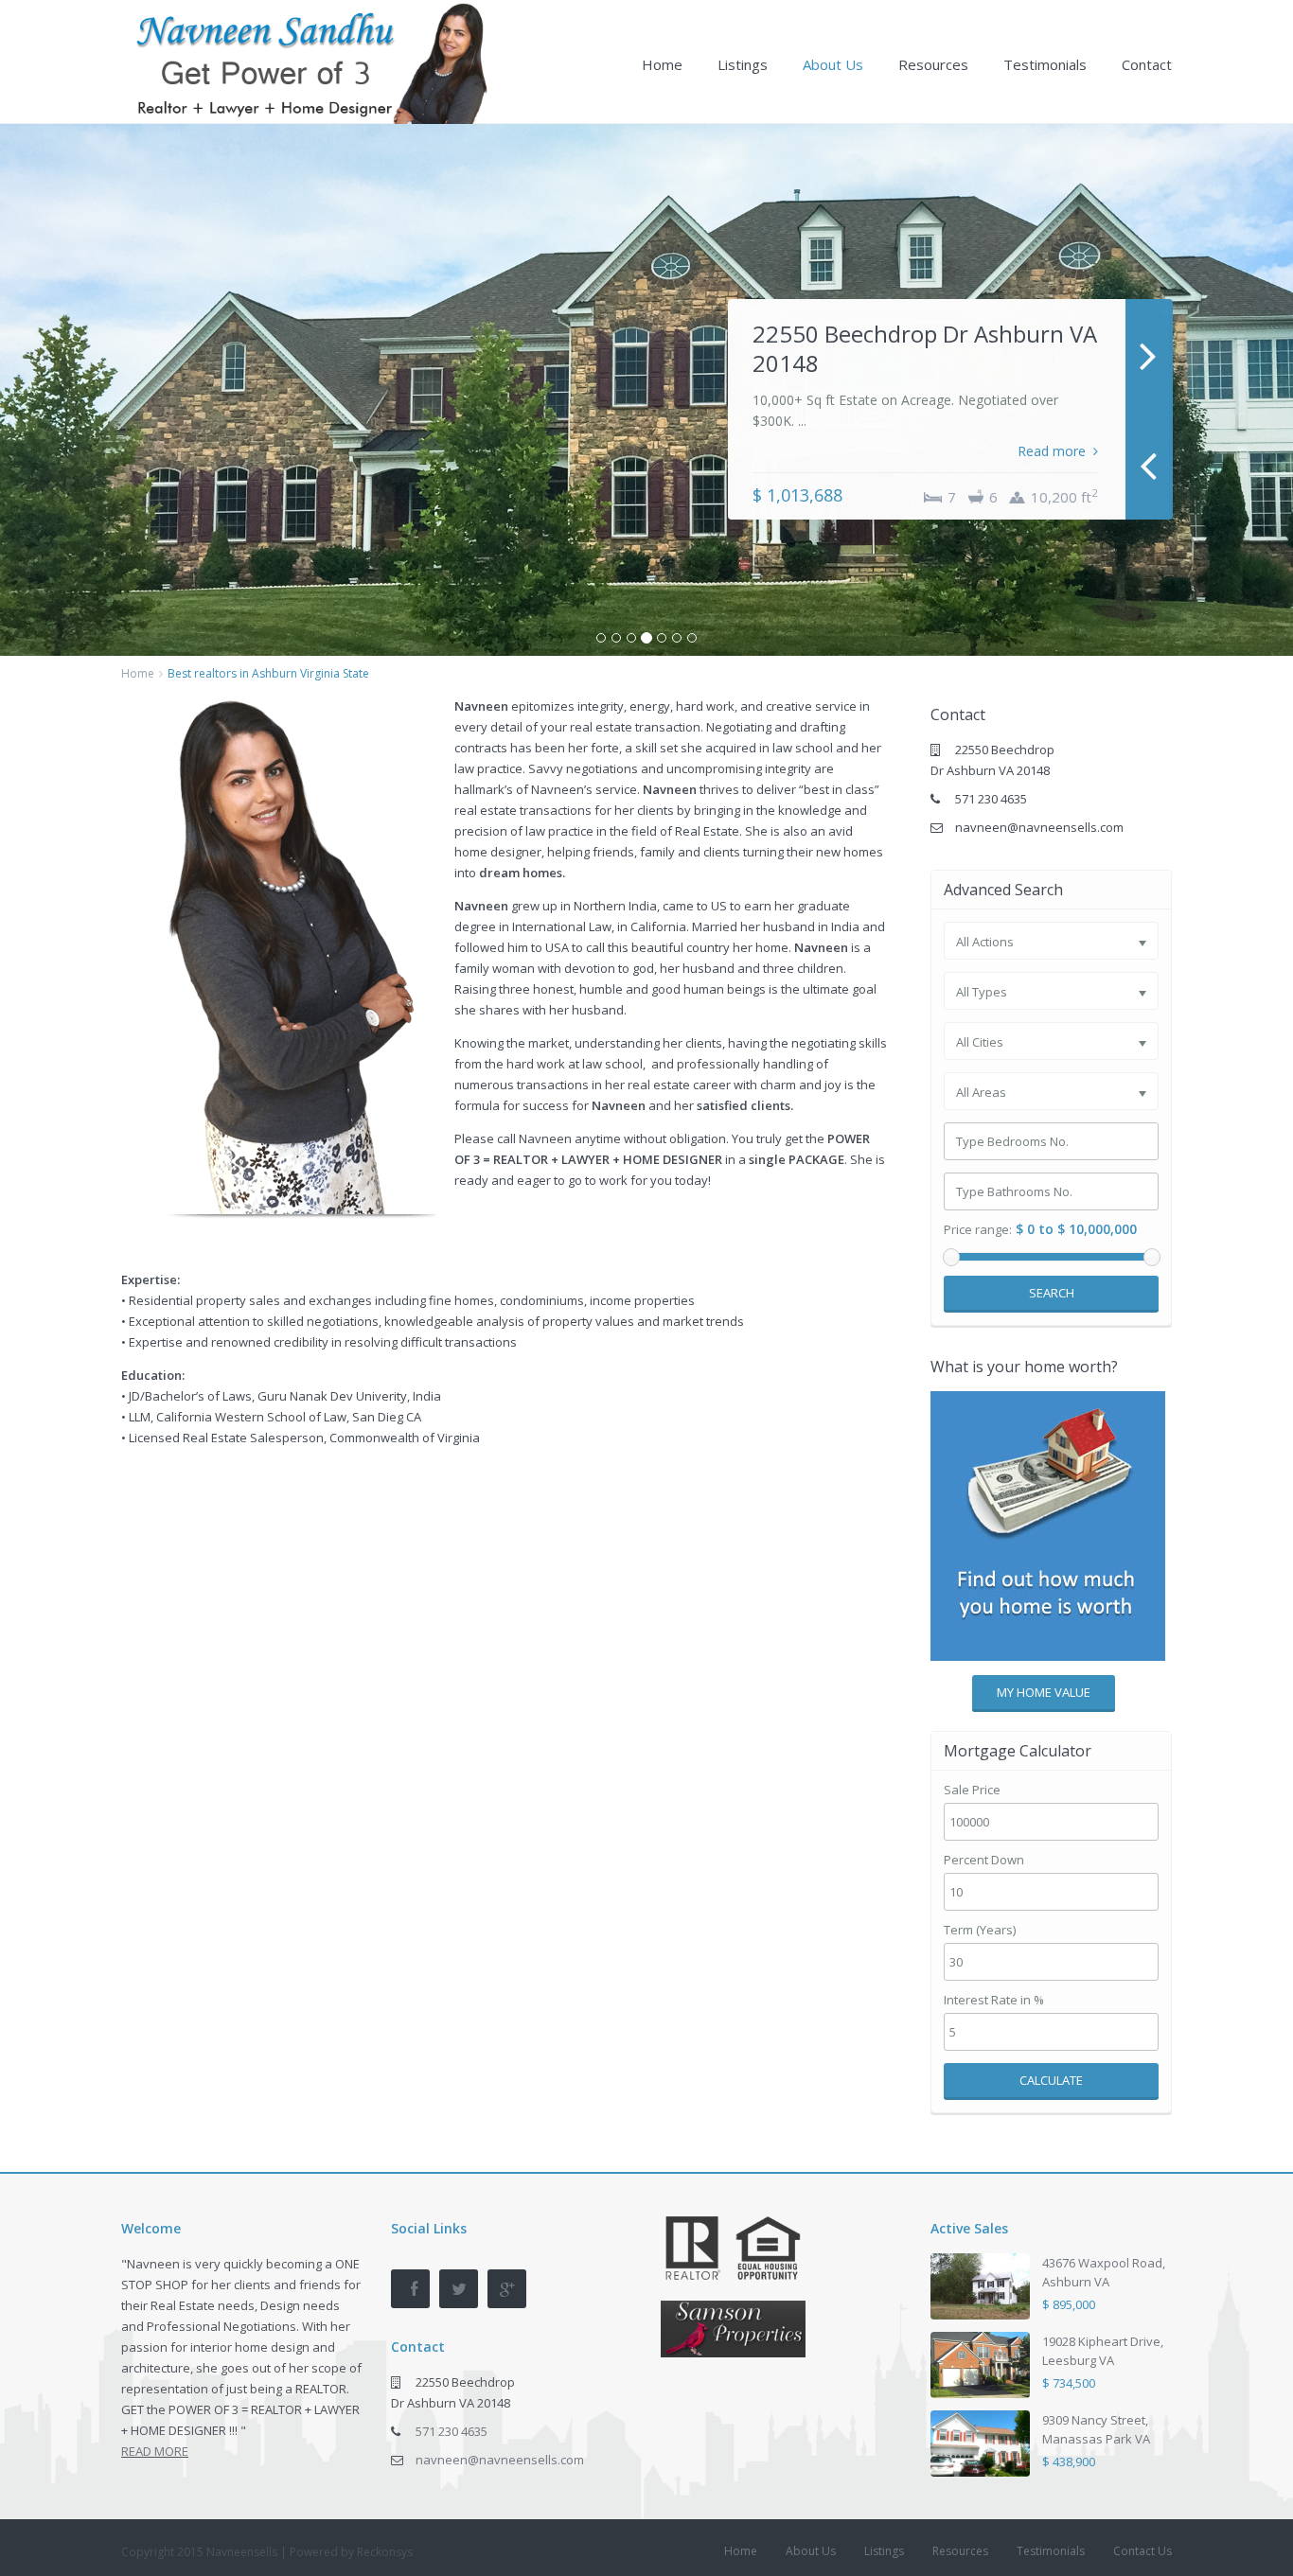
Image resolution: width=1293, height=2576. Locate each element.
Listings (743, 64)
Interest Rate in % (994, 2000)
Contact (1147, 64)
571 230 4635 (991, 799)
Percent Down (984, 1860)
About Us (833, 64)
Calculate (1051, 2080)
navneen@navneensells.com (1039, 827)
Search (1052, 1293)
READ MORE (155, 2451)
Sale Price (972, 1790)
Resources (933, 64)
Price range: (978, 1230)
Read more (1052, 451)
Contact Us (1142, 2551)
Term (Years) (980, 1930)
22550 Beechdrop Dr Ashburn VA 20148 (925, 348)
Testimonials (1045, 64)
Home (662, 64)
